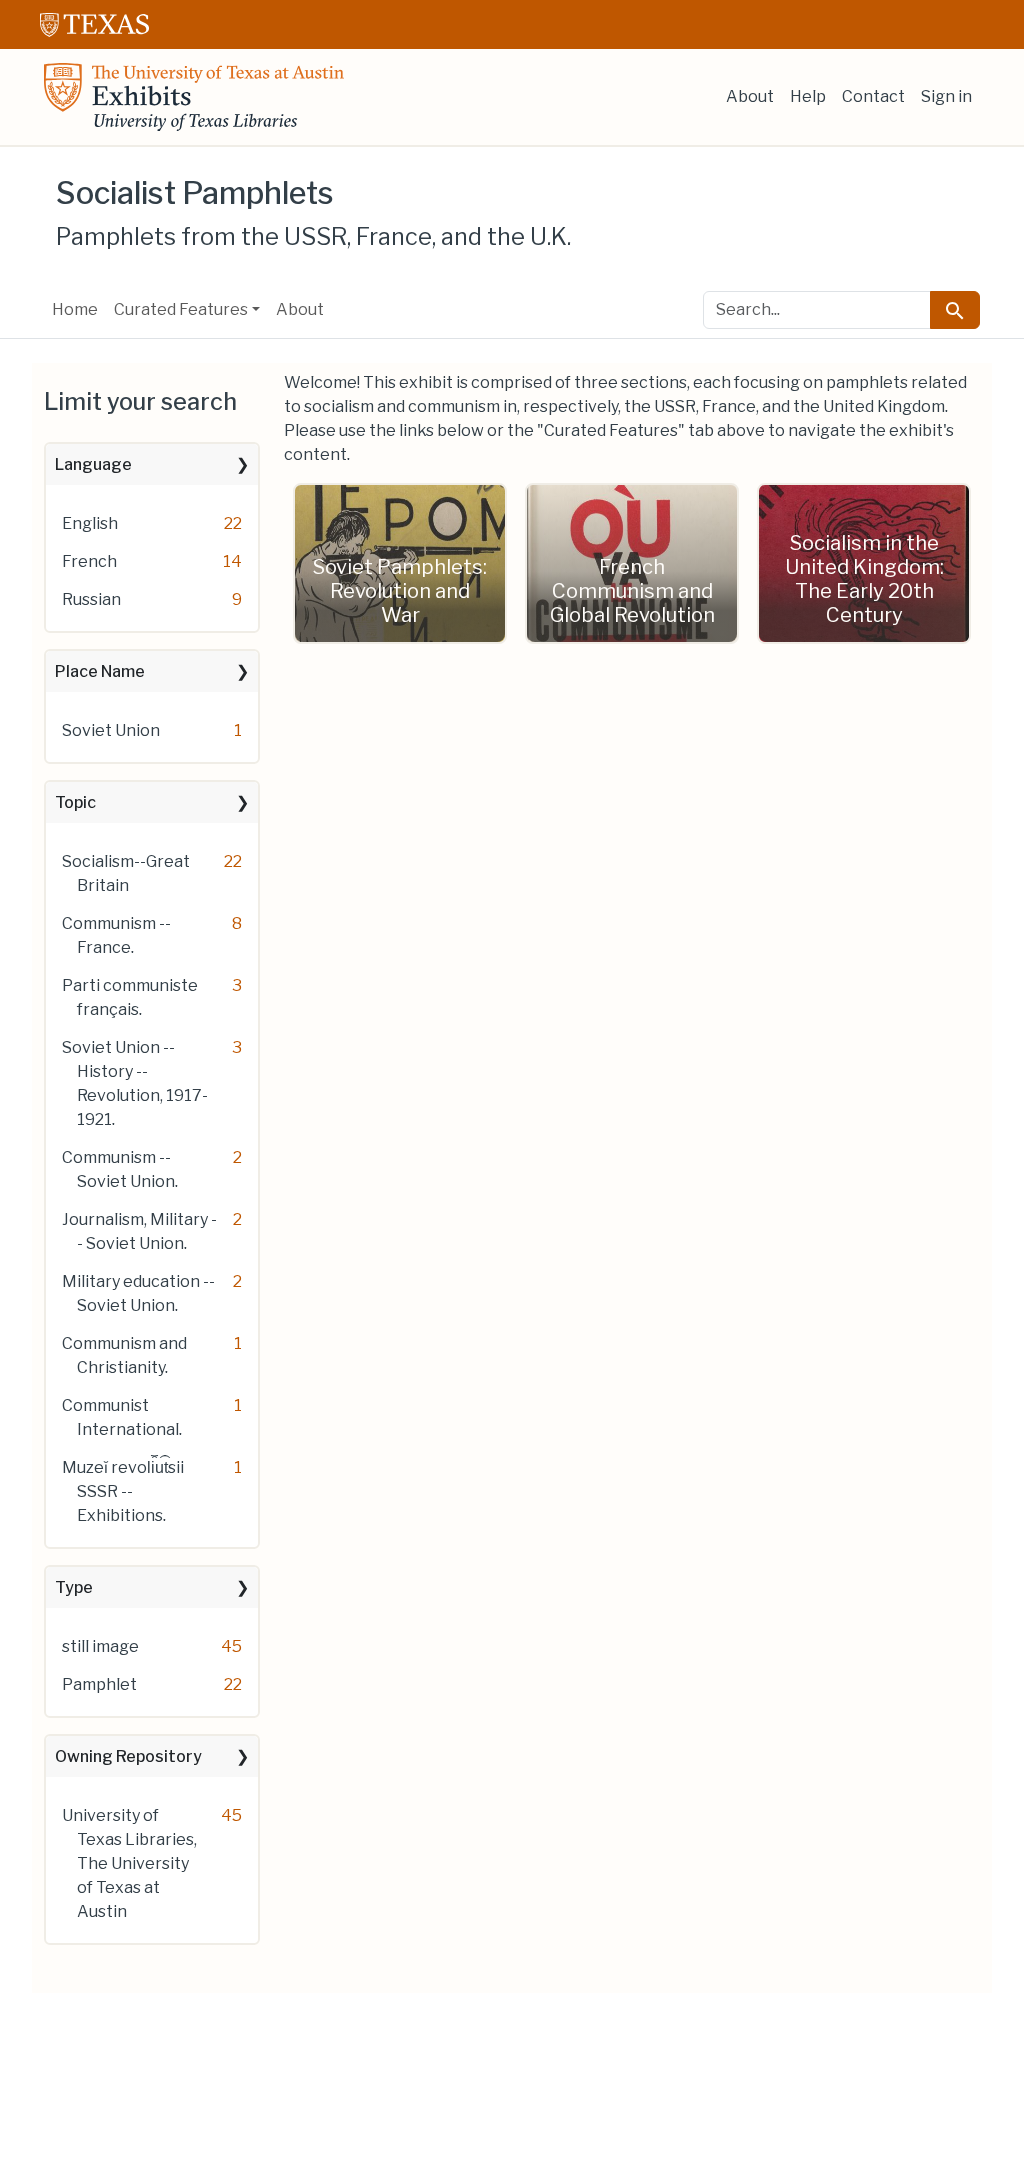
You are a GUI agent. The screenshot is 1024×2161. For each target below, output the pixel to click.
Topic (75, 802)
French (89, 561)
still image (100, 1646)
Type (74, 1587)
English (90, 523)
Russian (91, 599)
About (750, 96)
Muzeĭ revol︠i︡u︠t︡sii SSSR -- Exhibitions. (123, 1491)
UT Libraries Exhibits (194, 97)
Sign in (946, 96)
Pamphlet (99, 1684)
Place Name (100, 671)
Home (75, 309)
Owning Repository (128, 1756)
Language (93, 464)
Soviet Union (111, 730)
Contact (873, 96)
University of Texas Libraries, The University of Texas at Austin (129, 1863)
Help (808, 96)
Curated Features (181, 309)
